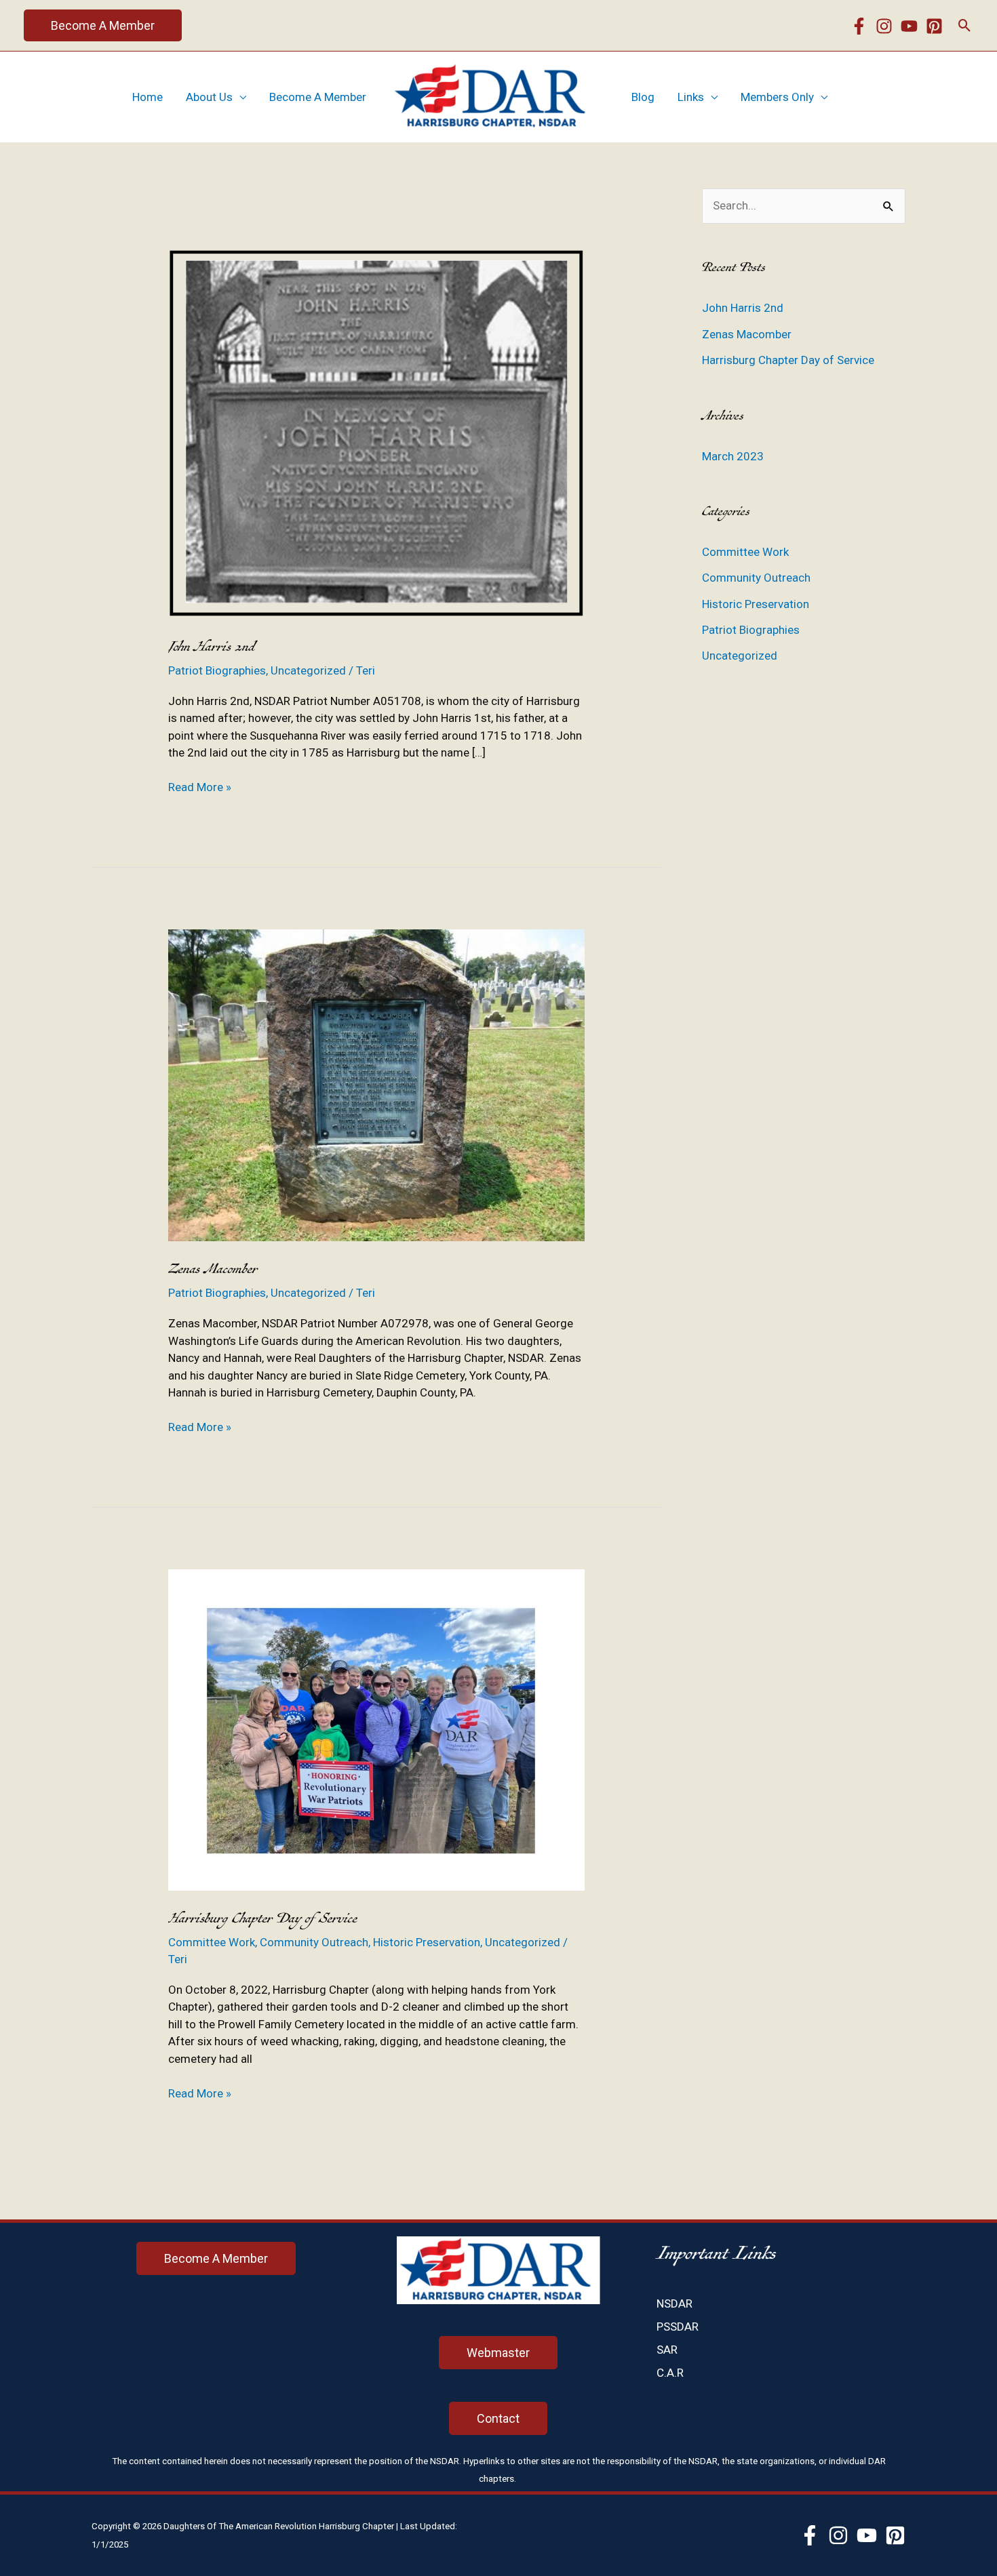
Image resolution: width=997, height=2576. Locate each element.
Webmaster (498, 2353)
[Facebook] (859, 26)
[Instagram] (884, 26)
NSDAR (675, 2303)
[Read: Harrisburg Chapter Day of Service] (376, 1729)
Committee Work (212, 1942)
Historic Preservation (427, 1942)
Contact (498, 2418)
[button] (103, 25)
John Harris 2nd (212, 647)
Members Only (777, 97)
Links (691, 97)
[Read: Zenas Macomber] (376, 1084)
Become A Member (318, 97)
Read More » (200, 788)
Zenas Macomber (213, 1269)
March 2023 (733, 456)
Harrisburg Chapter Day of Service (263, 1919)
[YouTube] (909, 26)
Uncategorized (308, 670)
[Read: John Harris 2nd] (376, 433)
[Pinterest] (934, 26)
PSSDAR (678, 2327)
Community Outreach (314, 1942)
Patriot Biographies (217, 670)
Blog (643, 97)
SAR (667, 2350)
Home (148, 97)
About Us (209, 97)
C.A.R (670, 2373)
